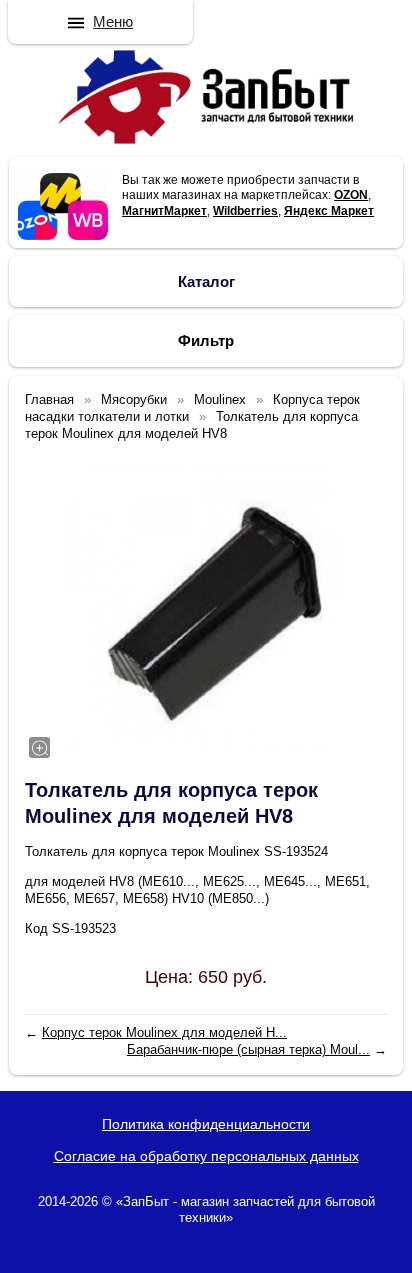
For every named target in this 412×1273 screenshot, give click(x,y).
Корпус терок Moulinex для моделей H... (164, 1032)
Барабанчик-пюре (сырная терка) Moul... (248, 1049)
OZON (351, 195)
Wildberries (245, 211)
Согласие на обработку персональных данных (206, 1156)
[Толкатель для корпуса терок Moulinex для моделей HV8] (206, 607)
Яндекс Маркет (329, 211)
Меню (113, 21)
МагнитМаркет (164, 211)
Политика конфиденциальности (206, 1124)
